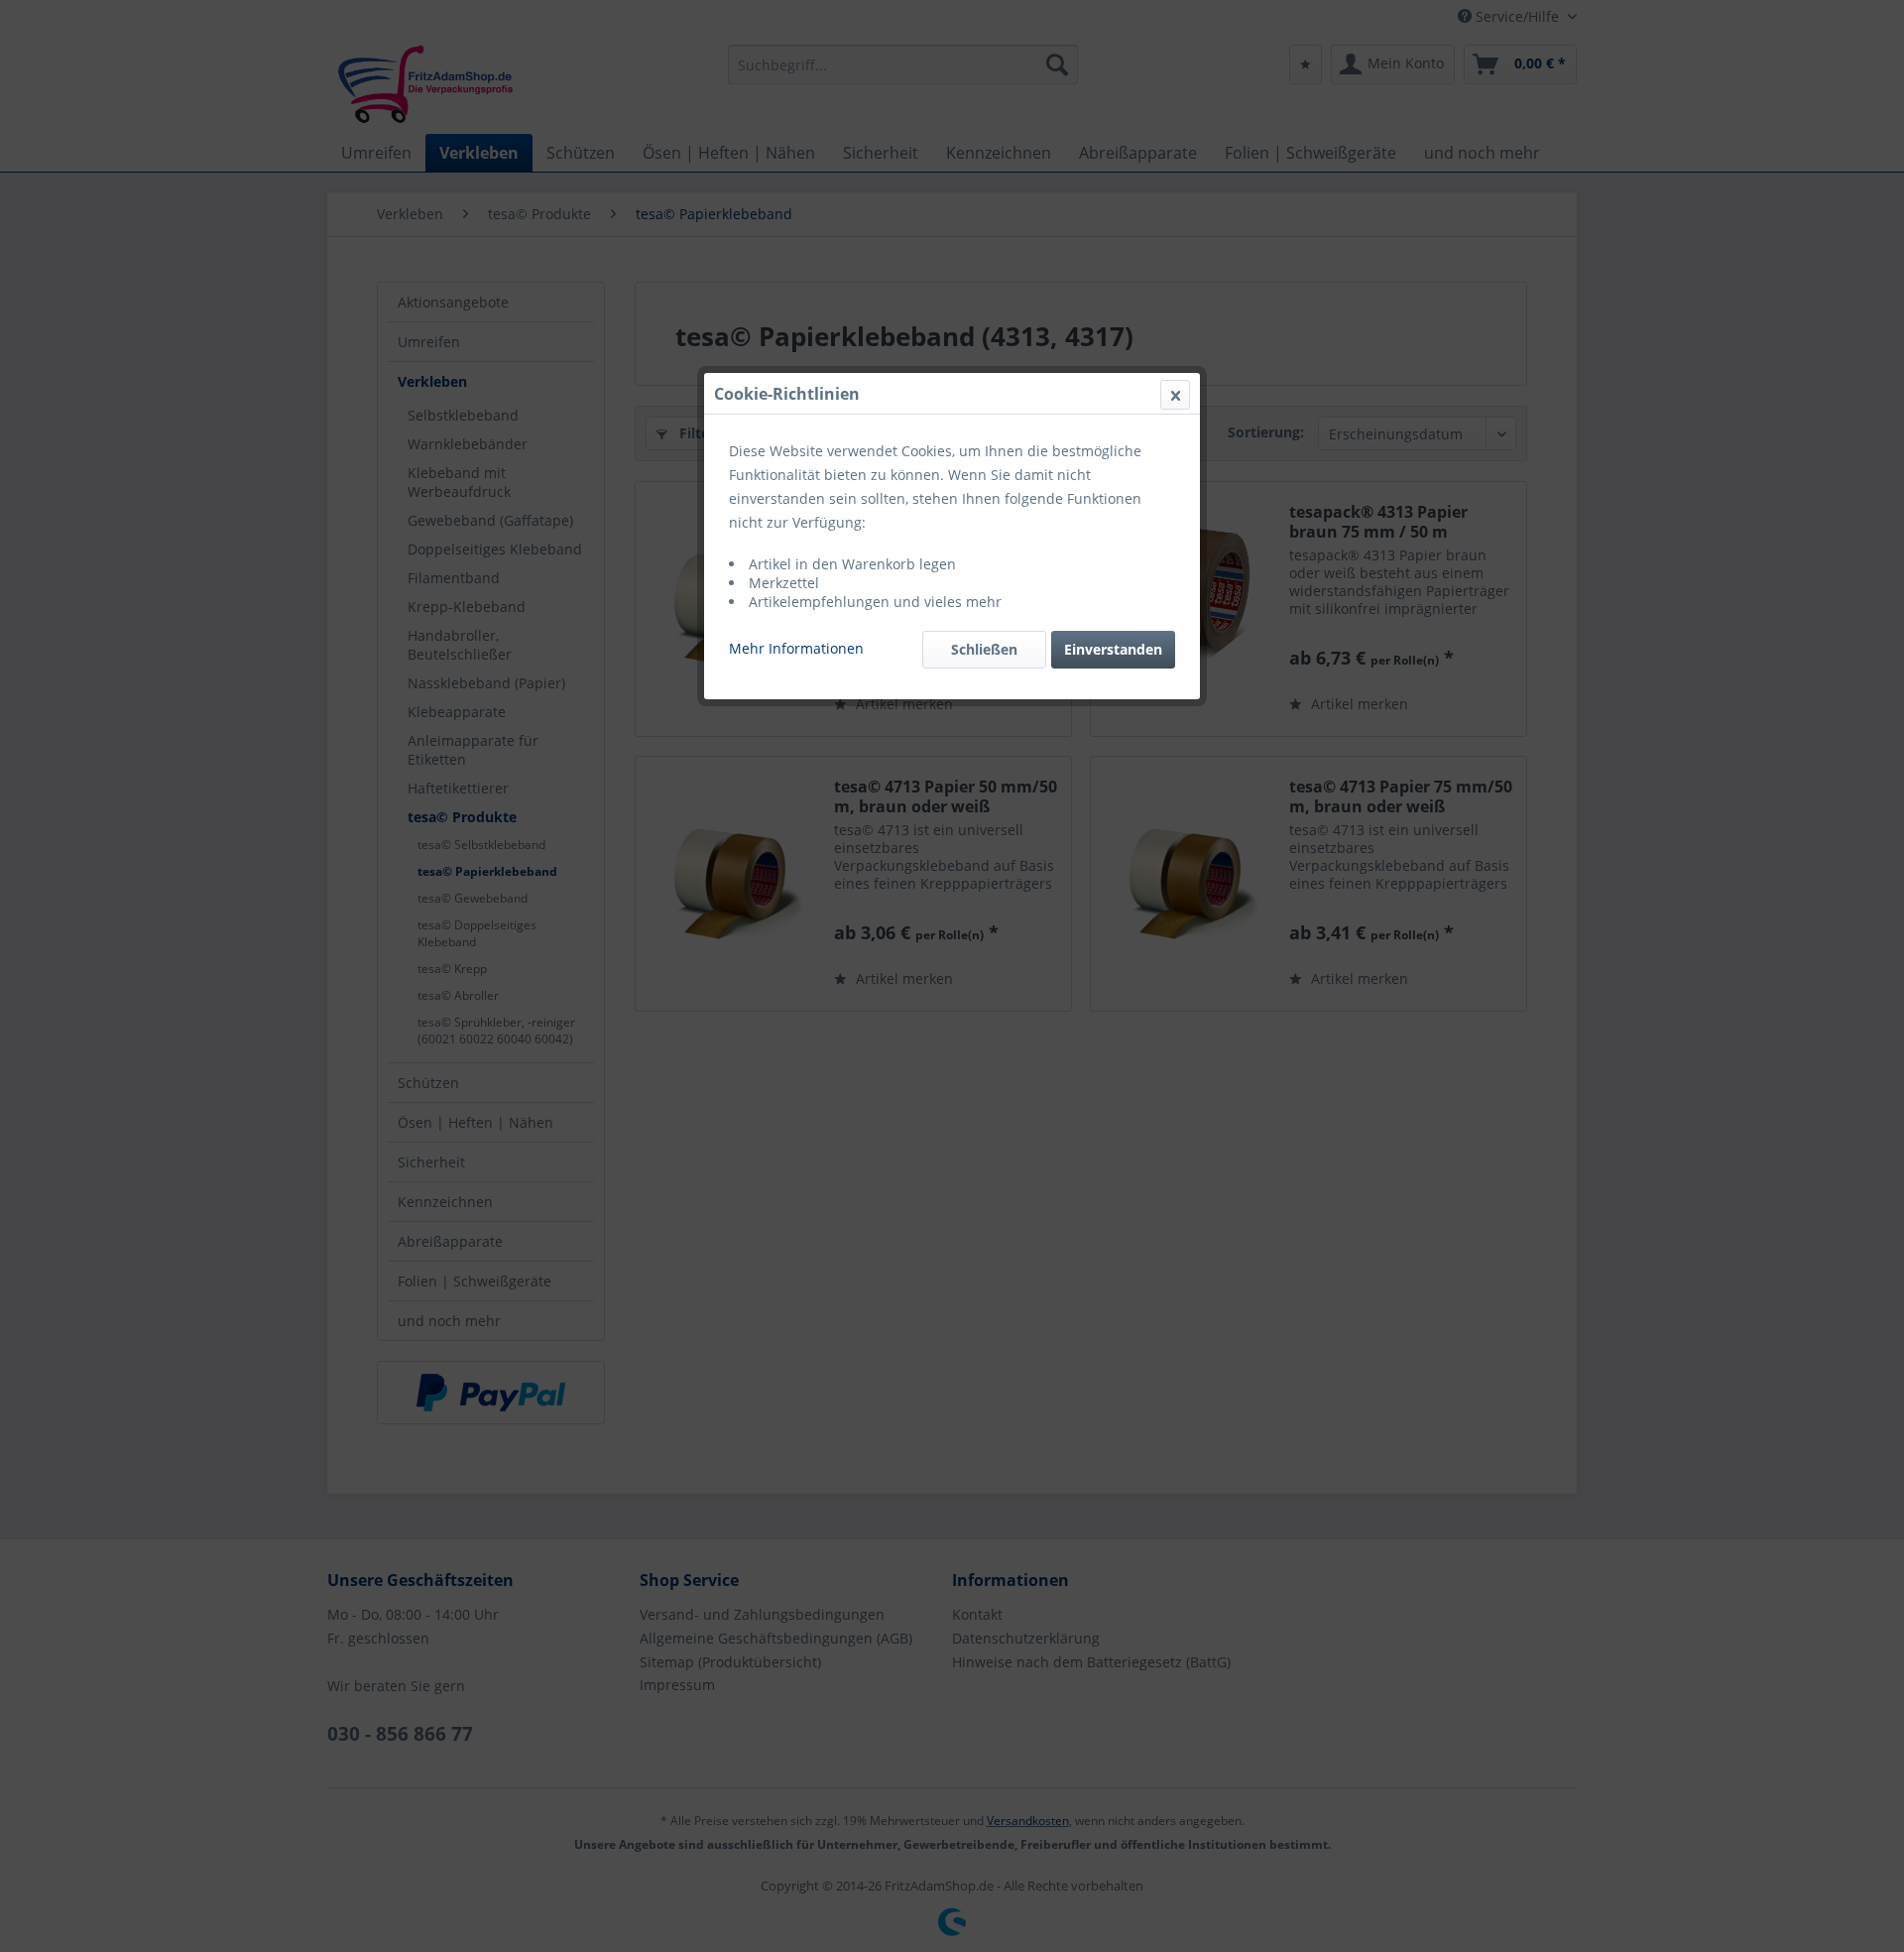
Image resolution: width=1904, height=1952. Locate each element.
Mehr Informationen (796, 648)
